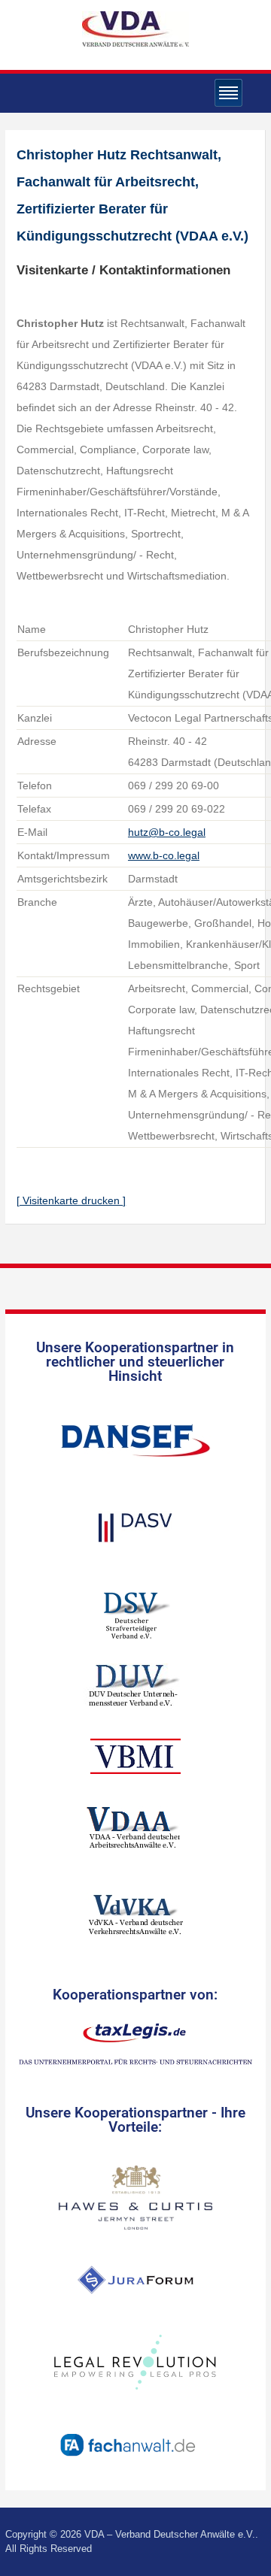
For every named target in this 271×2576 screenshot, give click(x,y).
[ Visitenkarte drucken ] (71, 1200)
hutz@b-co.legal (167, 832)
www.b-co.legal (164, 855)
